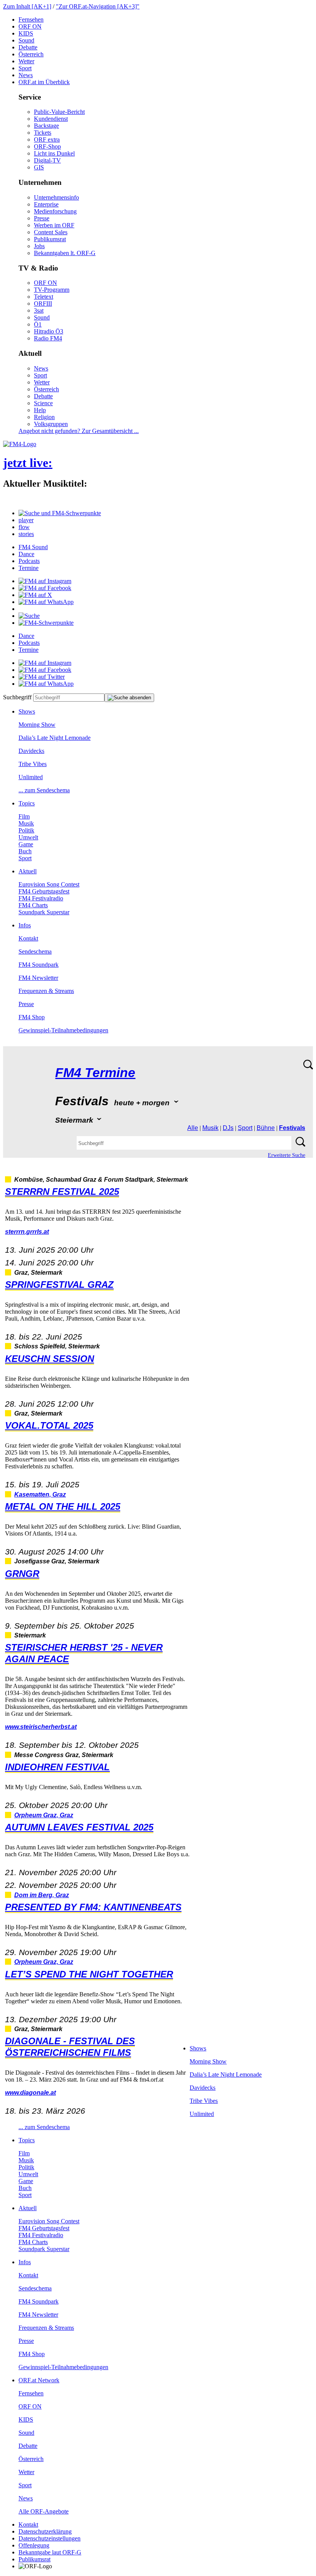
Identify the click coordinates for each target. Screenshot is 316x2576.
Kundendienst (51, 119)
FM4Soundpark (39, 965)
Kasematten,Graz (40, 1494)
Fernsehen (31, 19)
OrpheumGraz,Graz (44, 1815)
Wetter (26, 61)
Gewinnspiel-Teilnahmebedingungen (63, 1030)
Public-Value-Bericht (59, 112)
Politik (26, 830)
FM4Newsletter (38, 978)
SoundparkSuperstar (44, 912)
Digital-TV (47, 160)
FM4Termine (95, 1073)
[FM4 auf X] (35, 595)
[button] (60, 513)
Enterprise (46, 204)
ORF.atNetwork (39, 2380)
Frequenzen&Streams (46, 991)
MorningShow (37, 725)
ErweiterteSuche (287, 1155)
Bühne (266, 1128)
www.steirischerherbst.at (41, 1727)
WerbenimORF (54, 225)
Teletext (44, 297)
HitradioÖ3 (49, 331)
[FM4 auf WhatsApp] (46, 602)
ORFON (30, 26)
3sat (39, 310)
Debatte (28, 47)
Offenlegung (34, 2545)
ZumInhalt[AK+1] (27, 6)
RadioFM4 (48, 338)
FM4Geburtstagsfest (44, 891)
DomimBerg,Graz (42, 1895)
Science (43, 403)
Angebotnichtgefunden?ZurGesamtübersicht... (79, 431)
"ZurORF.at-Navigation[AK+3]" (98, 6)
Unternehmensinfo (56, 197)
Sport (25, 68)
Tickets (43, 133)
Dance (26, 554)
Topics (27, 803)
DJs (228, 1128)
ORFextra (47, 140)
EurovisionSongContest (49, 884)
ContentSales (51, 232)
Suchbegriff (17, 697)
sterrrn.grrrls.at (27, 1232)
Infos (25, 925)
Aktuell (28, 871)
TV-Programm (52, 290)
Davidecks (31, 751)
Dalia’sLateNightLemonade (55, 738)
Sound (26, 40)
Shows (27, 711)
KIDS (26, 33)
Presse (42, 218)
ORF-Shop (47, 146)
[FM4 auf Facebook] (45, 588)
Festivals (292, 1128)
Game (26, 844)
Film (24, 816)
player (26, 520)
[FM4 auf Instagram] (45, 581)
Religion (44, 417)
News (26, 75)
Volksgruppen (51, 424)
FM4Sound (33, 547)
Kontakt (28, 938)
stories (26, 534)
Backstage (46, 126)
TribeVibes (33, 764)
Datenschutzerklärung (45, 2531)
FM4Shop (32, 1017)
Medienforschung (55, 211)
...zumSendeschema (44, 790)
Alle (193, 1128)
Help (40, 410)
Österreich (31, 54)
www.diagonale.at (30, 2093)
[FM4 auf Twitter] (42, 677)
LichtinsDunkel (54, 153)
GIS (39, 167)
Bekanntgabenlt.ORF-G (65, 253)
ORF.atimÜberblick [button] (44, 82)
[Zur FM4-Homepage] (20, 444)
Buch (25, 851)
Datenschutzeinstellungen (50, 2538)
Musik (26, 823)
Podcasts (29, 561)
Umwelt (28, 837)
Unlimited (31, 777)
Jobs (39, 246)
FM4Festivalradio (41, 898)
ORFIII (43, 304)
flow (24, 527)
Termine (29, 568)
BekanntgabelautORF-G (50, 2552)
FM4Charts (33, 905)
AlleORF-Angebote (44, 2511)
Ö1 (38, 324)
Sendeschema (35, 951)
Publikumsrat (50, 239)
